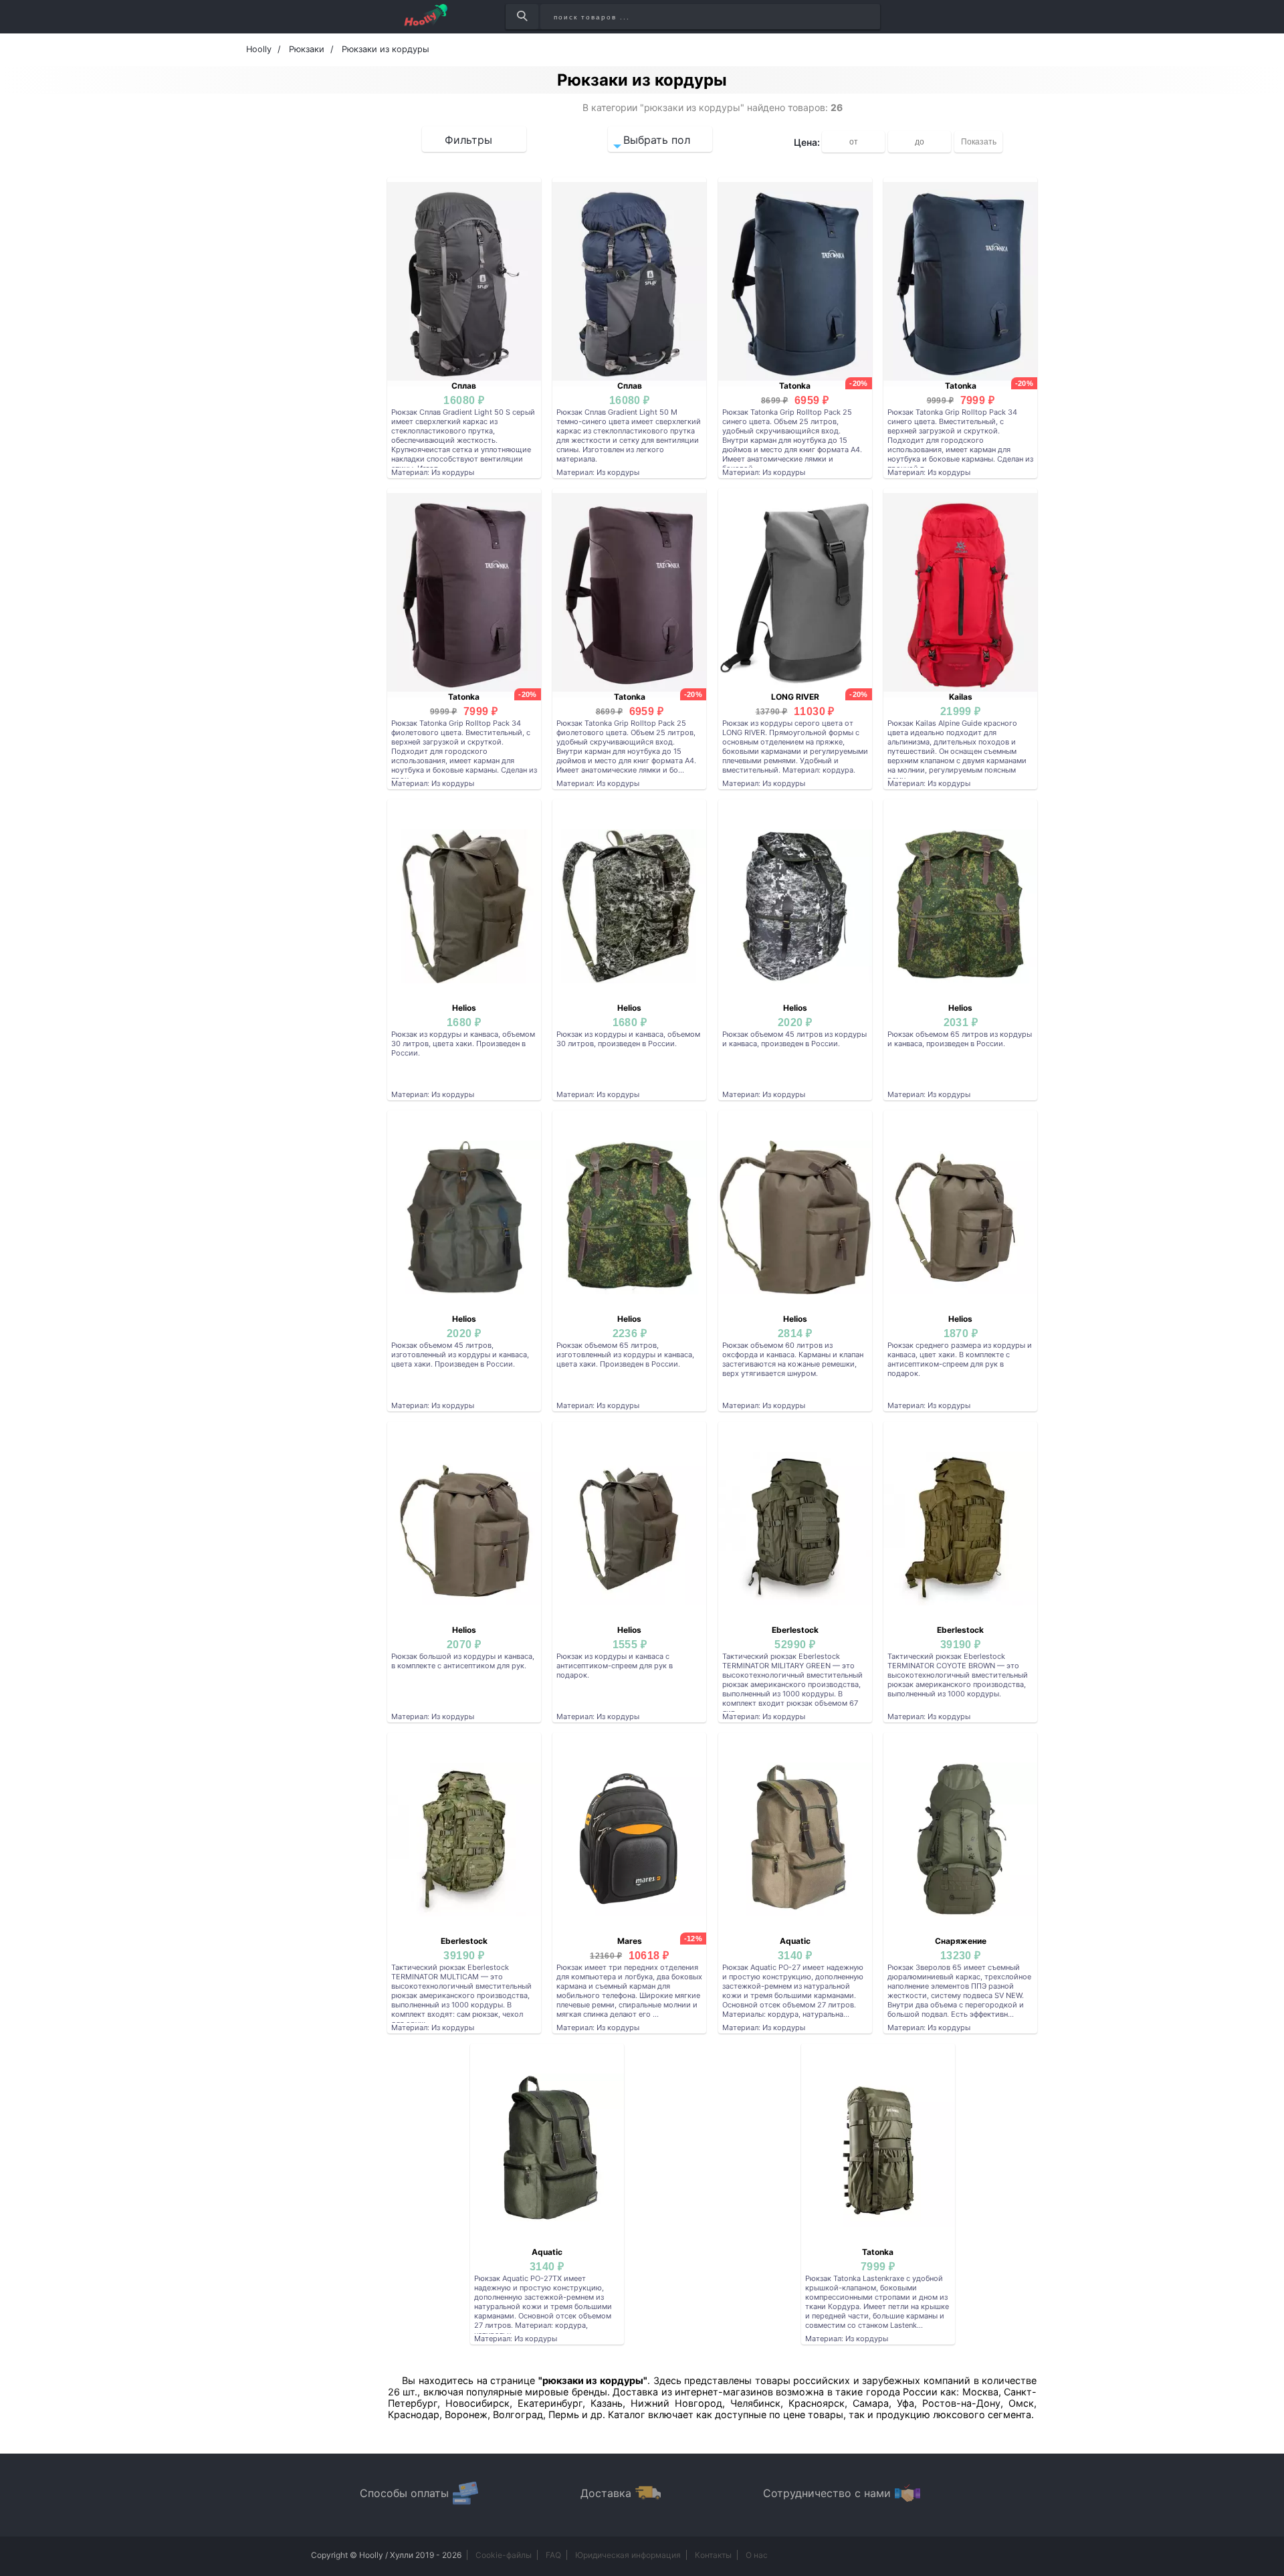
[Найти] (522, 17)
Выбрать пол (657, 140)
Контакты (713, 2555)
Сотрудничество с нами (827, 2493)
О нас (757, 2555)
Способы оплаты (404, 2493)
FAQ (553, 2555)
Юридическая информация (628, 2555)
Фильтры (468, 140)
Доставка (606, 2493)
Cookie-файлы (504, 2555)
